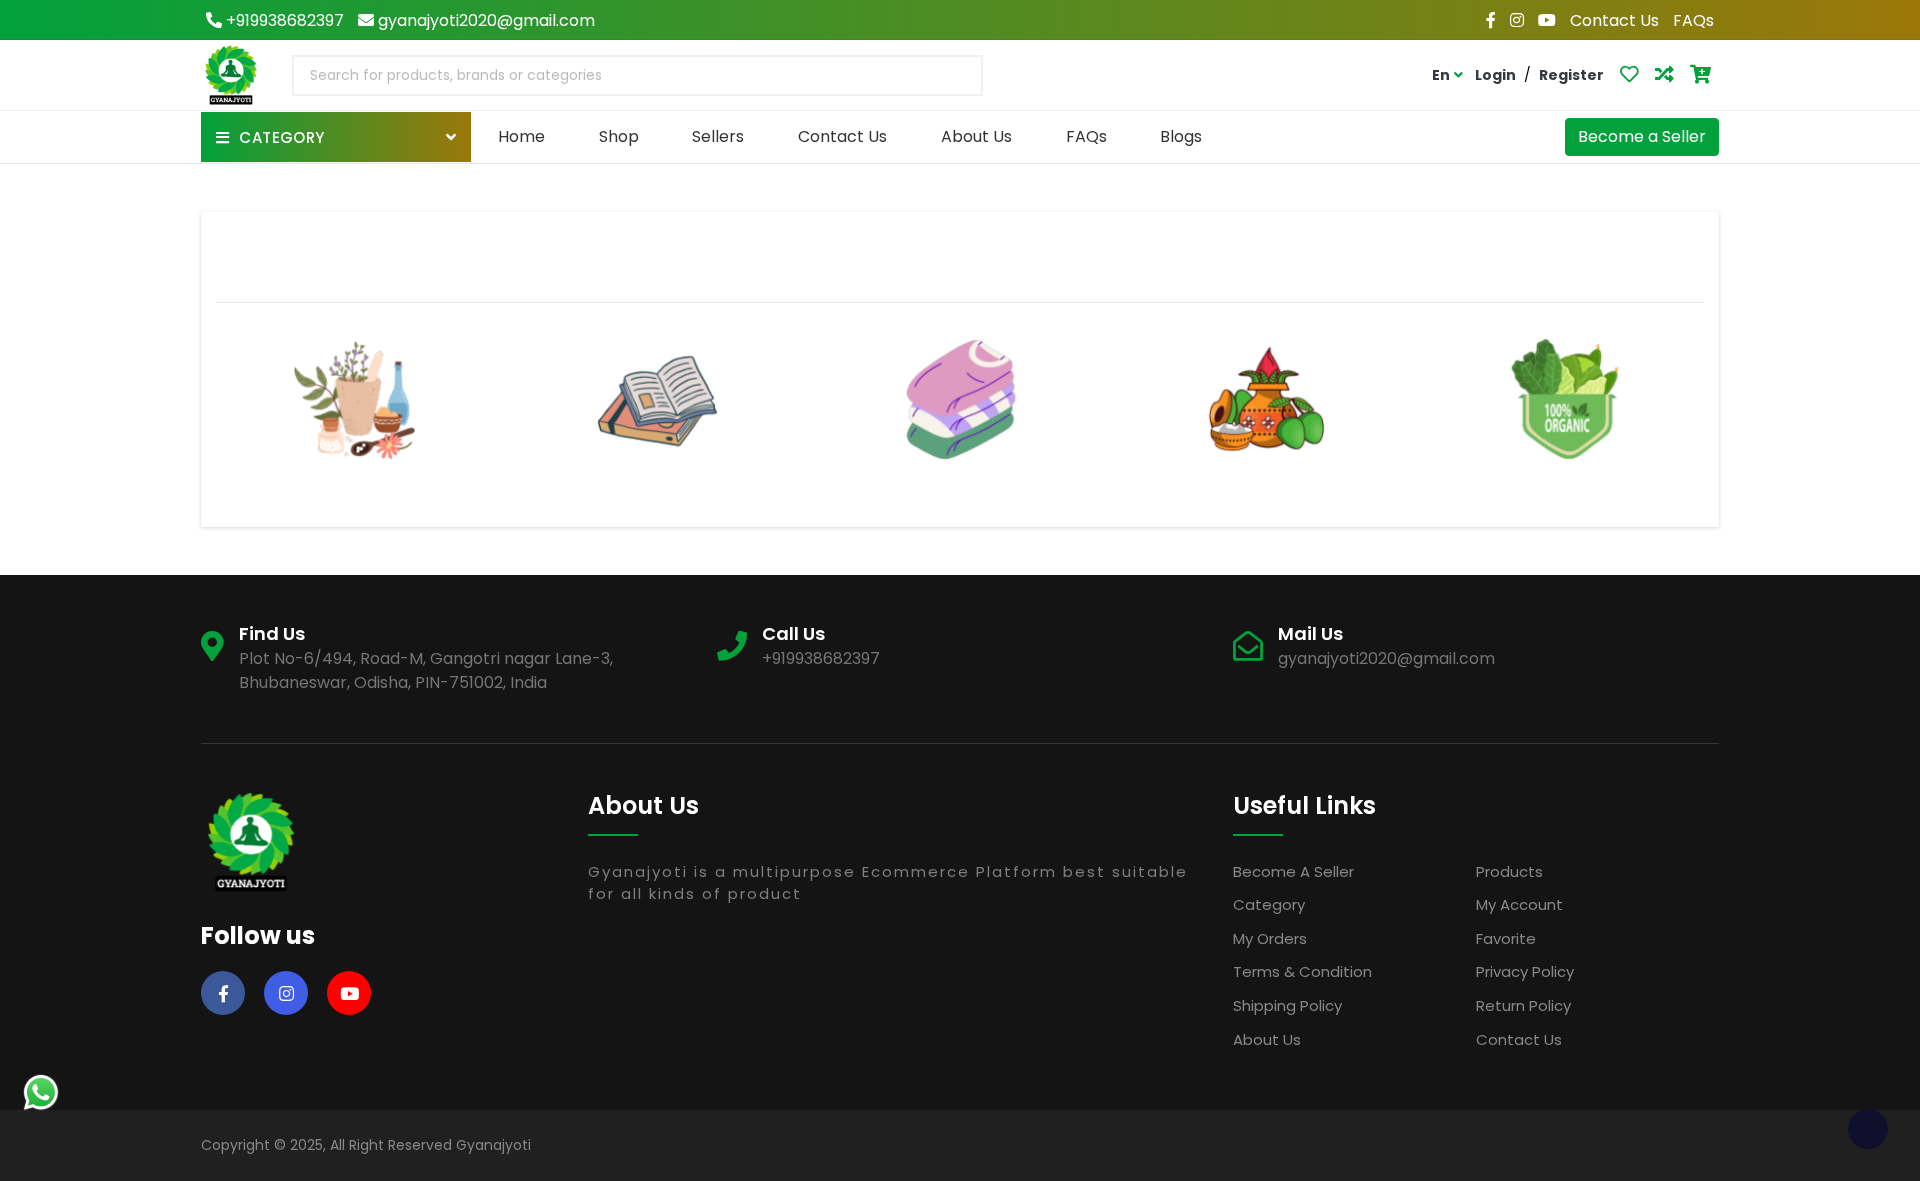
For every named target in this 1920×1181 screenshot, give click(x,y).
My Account (1519, 904)
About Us (976, 136)
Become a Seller (1642, 136)
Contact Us (1614, 20)
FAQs (1693, 20)
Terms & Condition (1302, 971)
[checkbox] (1868, 1129)
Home (521, 136)
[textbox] (452, 75)
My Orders (1270, 938)
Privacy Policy (1525, 971)
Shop (619, 136)
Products (1509, 871)
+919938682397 (283, 20)
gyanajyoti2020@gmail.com (484, 20)
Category (1269, 904)
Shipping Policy (1287, 1005)
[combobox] (637, 75)
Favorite (1506, 938)
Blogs (1181, 136)
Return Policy (1523, 1005)
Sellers (718, 136)
